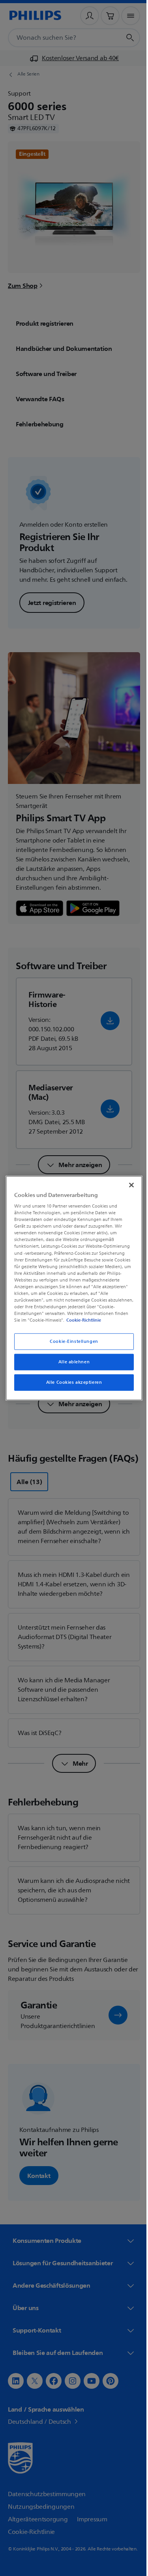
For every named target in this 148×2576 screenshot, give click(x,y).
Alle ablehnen (71, 1362)
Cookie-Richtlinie (96, 1320)
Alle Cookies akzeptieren (71, 1382)
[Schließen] (127, 1185)
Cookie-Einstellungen (71, 1341)
